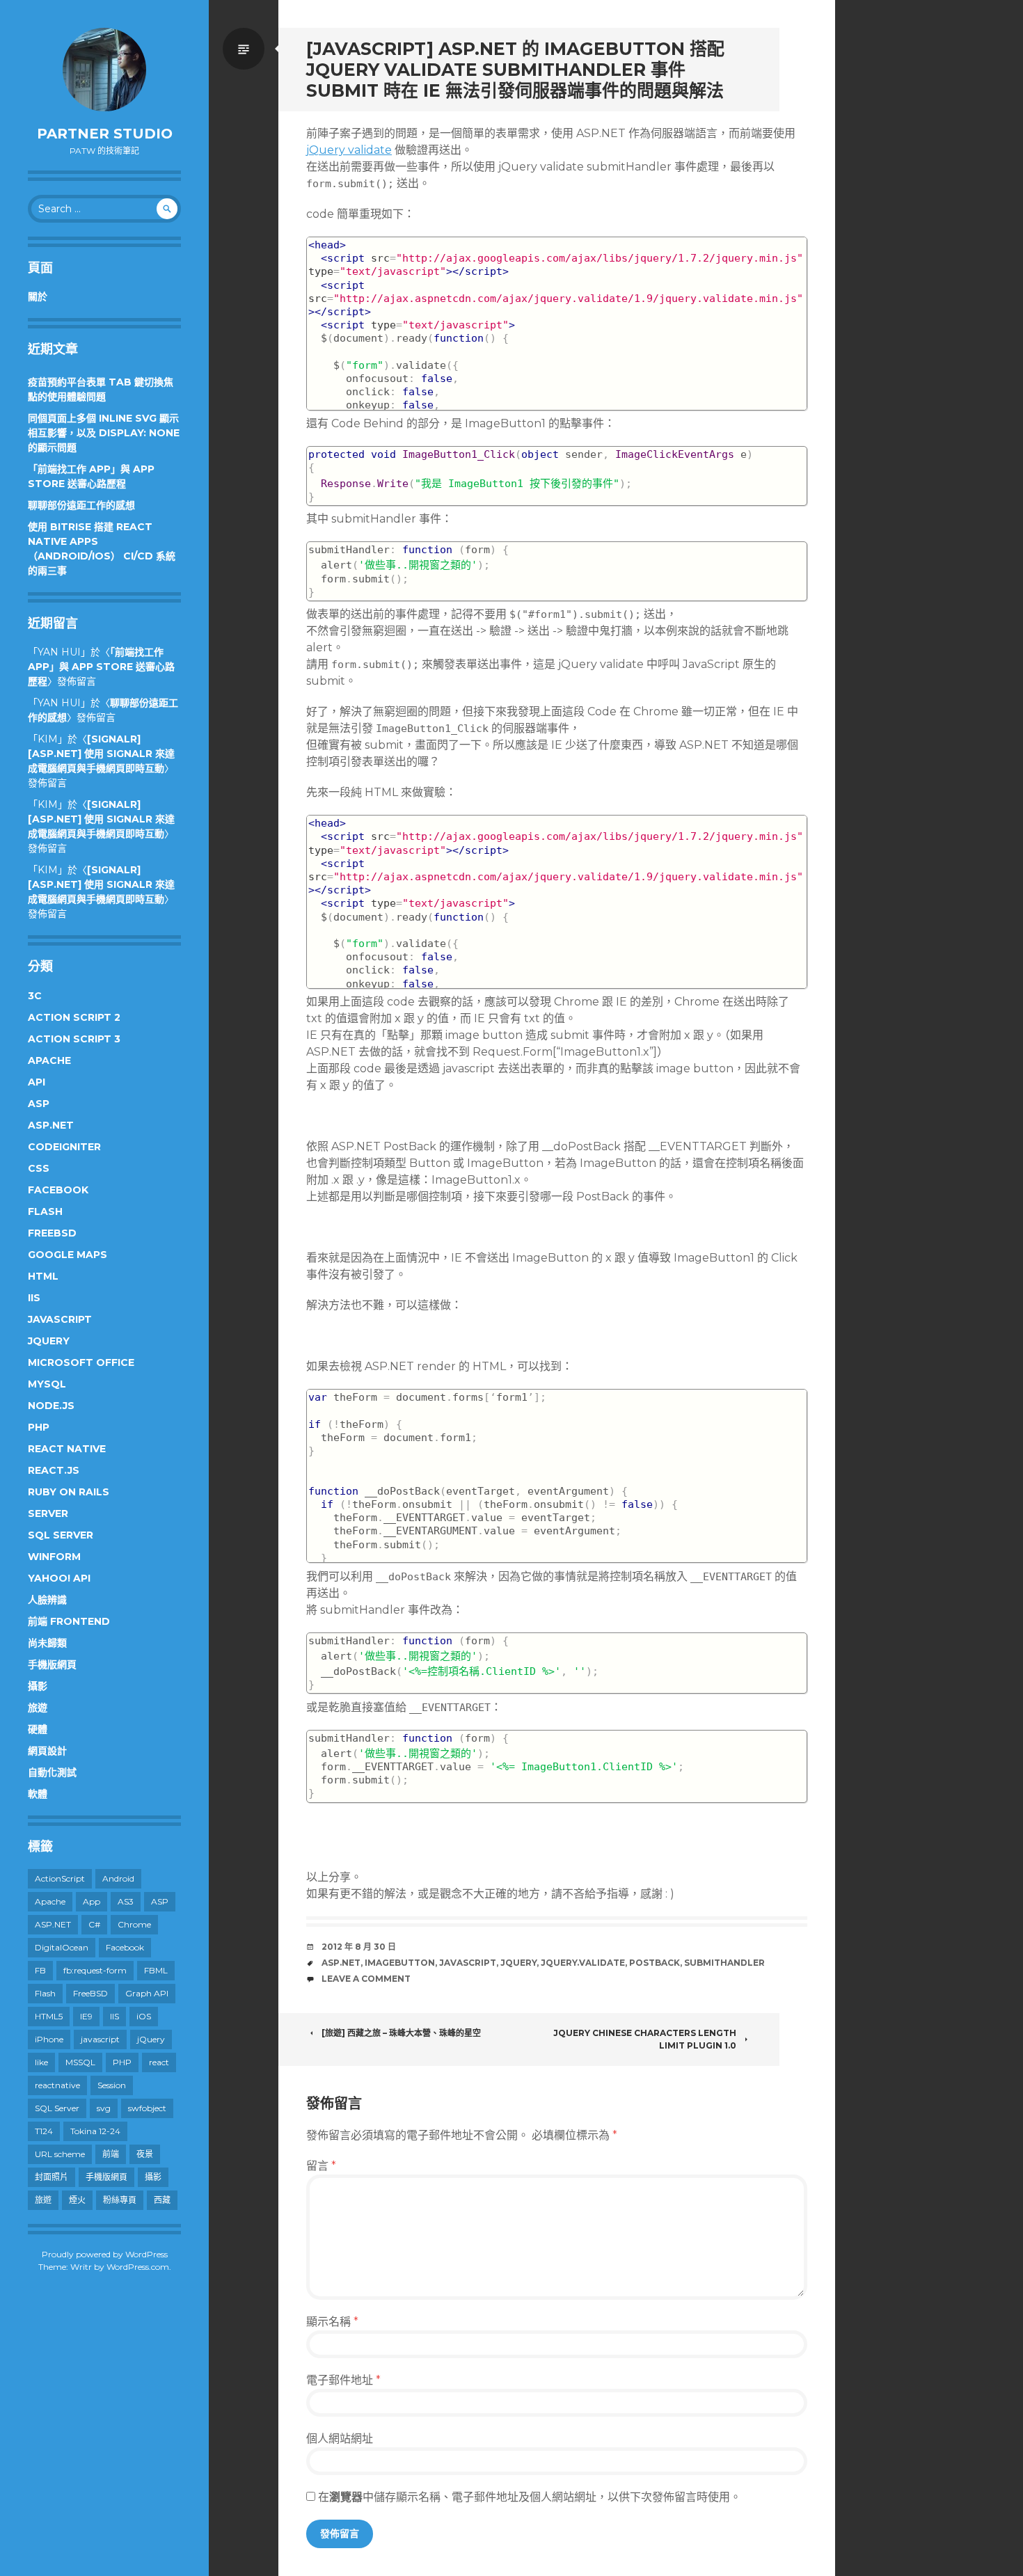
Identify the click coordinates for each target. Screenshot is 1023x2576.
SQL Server (61, 1535)
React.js (54, 1470)
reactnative (57, 2085)
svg (104, 2108)
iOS (144, 2016)
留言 (321, 2166)
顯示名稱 (332, 2322)
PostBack (655, 1963)
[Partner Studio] (104, 70)
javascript (100, 2039)
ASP (39, 1104)
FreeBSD (52, 1233)
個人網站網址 (340, 2439)
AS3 (126, 1901)
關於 (38, 296)
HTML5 (49, 2016)
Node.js (51, 1406)
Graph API (147, 1993)
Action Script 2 (74, 1017)
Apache (49, 1060)
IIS (34, 1298)
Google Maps (68, 1255)
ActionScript (60, 1878)
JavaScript (60, 1319)
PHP (39, 1427)
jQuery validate (349, 150)
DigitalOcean (62, 1947)
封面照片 (51, 2177)
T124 (44, 2131)
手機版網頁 (52, 1664)
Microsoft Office (81, 1362)
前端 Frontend (69, 1621)
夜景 (145, 2154)
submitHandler (724, 1963)
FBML (156, 1970)
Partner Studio (105, 134)
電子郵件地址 (343, 2380)
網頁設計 (47, 1751)
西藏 (162, 2200)
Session (112, 2085)
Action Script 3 (74, 1039)
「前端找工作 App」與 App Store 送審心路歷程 (101, 667)
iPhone (49, 2039)
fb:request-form (95, 1970)
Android (118, 1878)
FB (40, 1970)
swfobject (147, 2108)
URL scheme (60, 2154)
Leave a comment (366, 1979)
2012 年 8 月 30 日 (359, 1947)
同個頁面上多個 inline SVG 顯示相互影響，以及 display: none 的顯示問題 (104, 433)
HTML (43, 1276)
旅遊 (38, 1708)
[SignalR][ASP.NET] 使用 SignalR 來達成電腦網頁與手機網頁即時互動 (101, 754)
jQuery (49, 1341)
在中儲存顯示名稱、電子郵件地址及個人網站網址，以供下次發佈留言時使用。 (530, 2497)
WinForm (54, 1557)
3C (35, 996)
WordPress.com (138, 2267)
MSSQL (80, 2062)
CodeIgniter (64, 1147)
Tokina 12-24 (95, 2131)
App (92, 1901)
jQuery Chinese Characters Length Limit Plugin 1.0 (645, 2039)
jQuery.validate (583, 1963)
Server (48, 1513)
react (159, 2062)
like (41, 2062)
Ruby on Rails (69, 1492)
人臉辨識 (47, 1600)
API (37, 1082)
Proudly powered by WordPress (105, 2254)
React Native (67, 1449)
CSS (39, 1168)
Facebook (58, 1190)
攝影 (38, 1686)
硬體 (38, 1729)
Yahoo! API (59, 1578)
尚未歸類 (47, 1643)
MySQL (47, 1384)
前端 (111, 2154)
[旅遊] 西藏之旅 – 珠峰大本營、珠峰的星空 (401, 2033)
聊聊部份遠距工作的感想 (81, 505)
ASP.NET (51, 1125)
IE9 (86, 2016)
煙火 (77, 2200)
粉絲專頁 (120, 2200)
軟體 (38, 1794)
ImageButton (400, 1963)
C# (94, 1924)
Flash (45, 1211)
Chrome (134, 1924)
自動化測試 (52, 1772)
